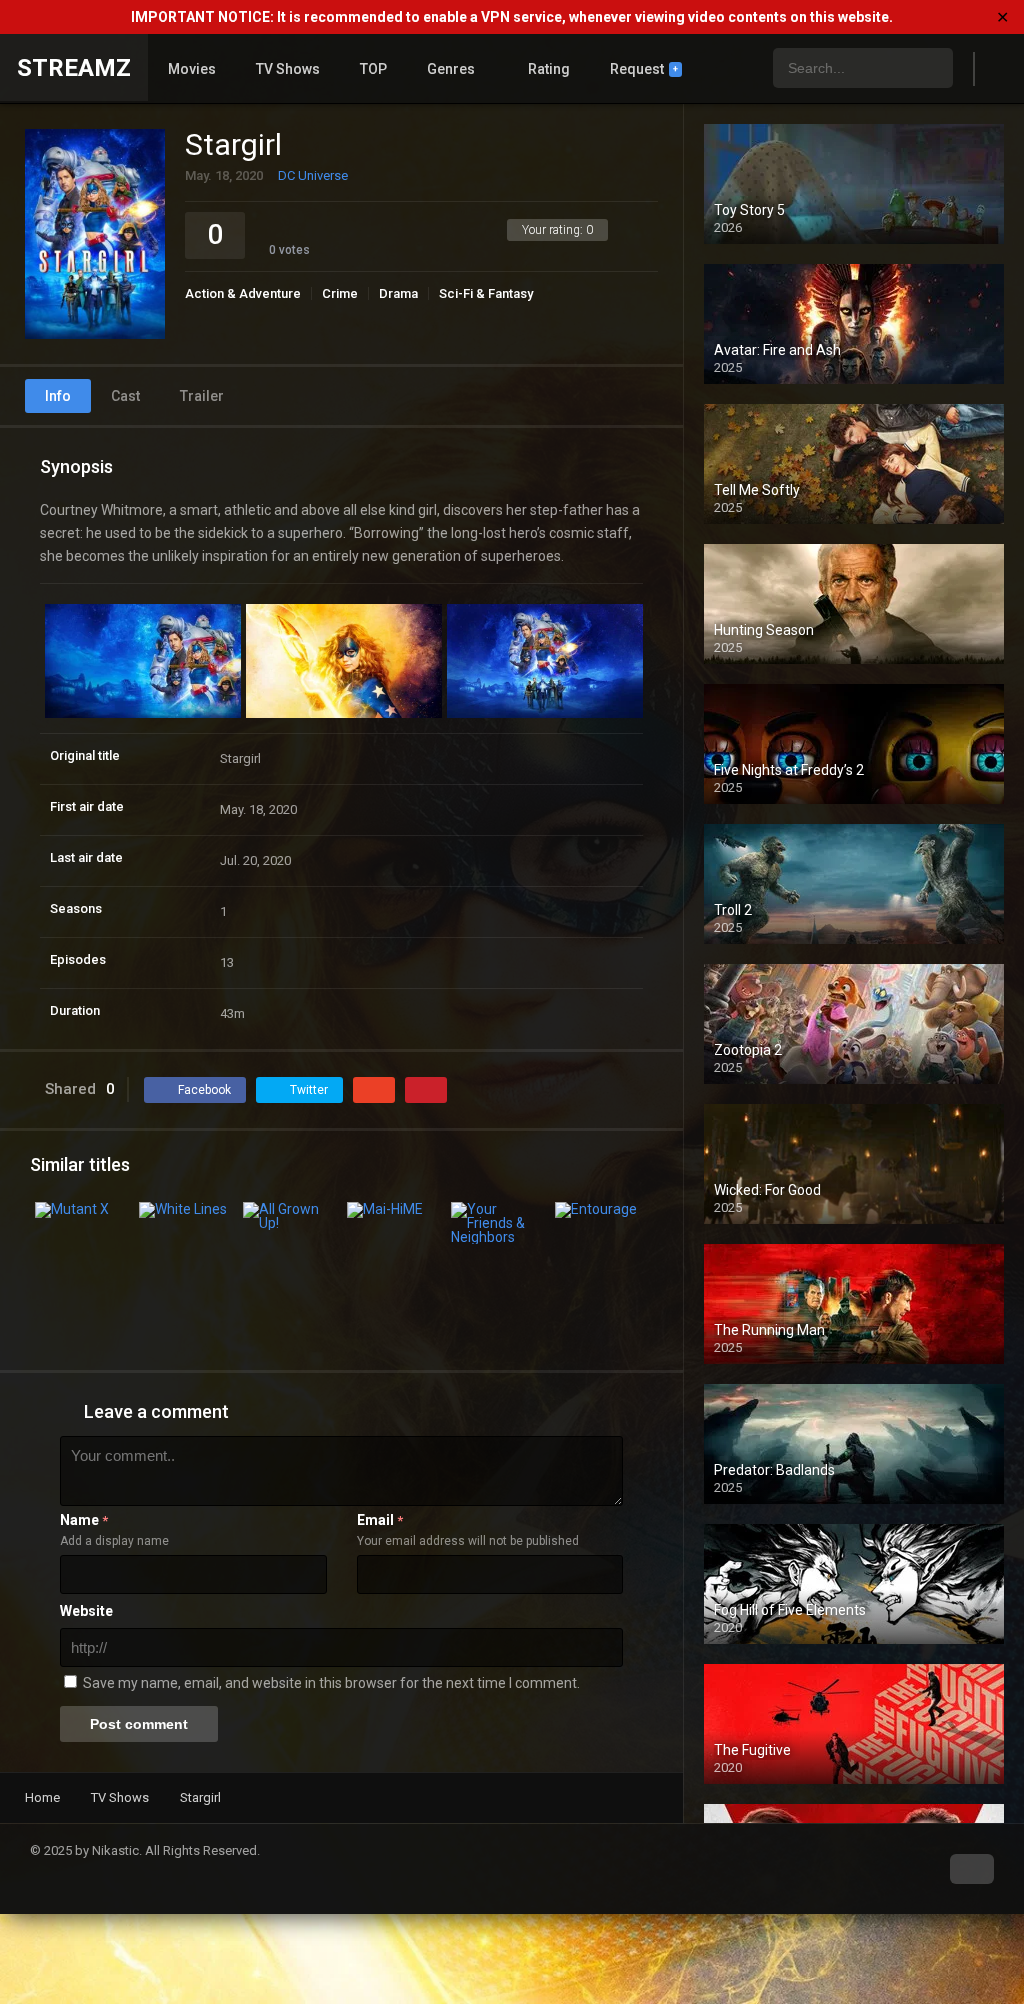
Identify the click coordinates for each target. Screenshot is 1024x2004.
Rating (549, 69)
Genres (451, 69)
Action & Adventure (243, 293)
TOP (373, 69)
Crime (340, 293)
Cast (125, 396)
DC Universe (313, 175)
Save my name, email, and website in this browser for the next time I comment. (331, 1683)
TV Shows (288, 69)
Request (644, 69)
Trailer (202, 396)
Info (58, 396)
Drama (398, 293)
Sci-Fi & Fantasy (486, 293)
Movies (192, 69)
